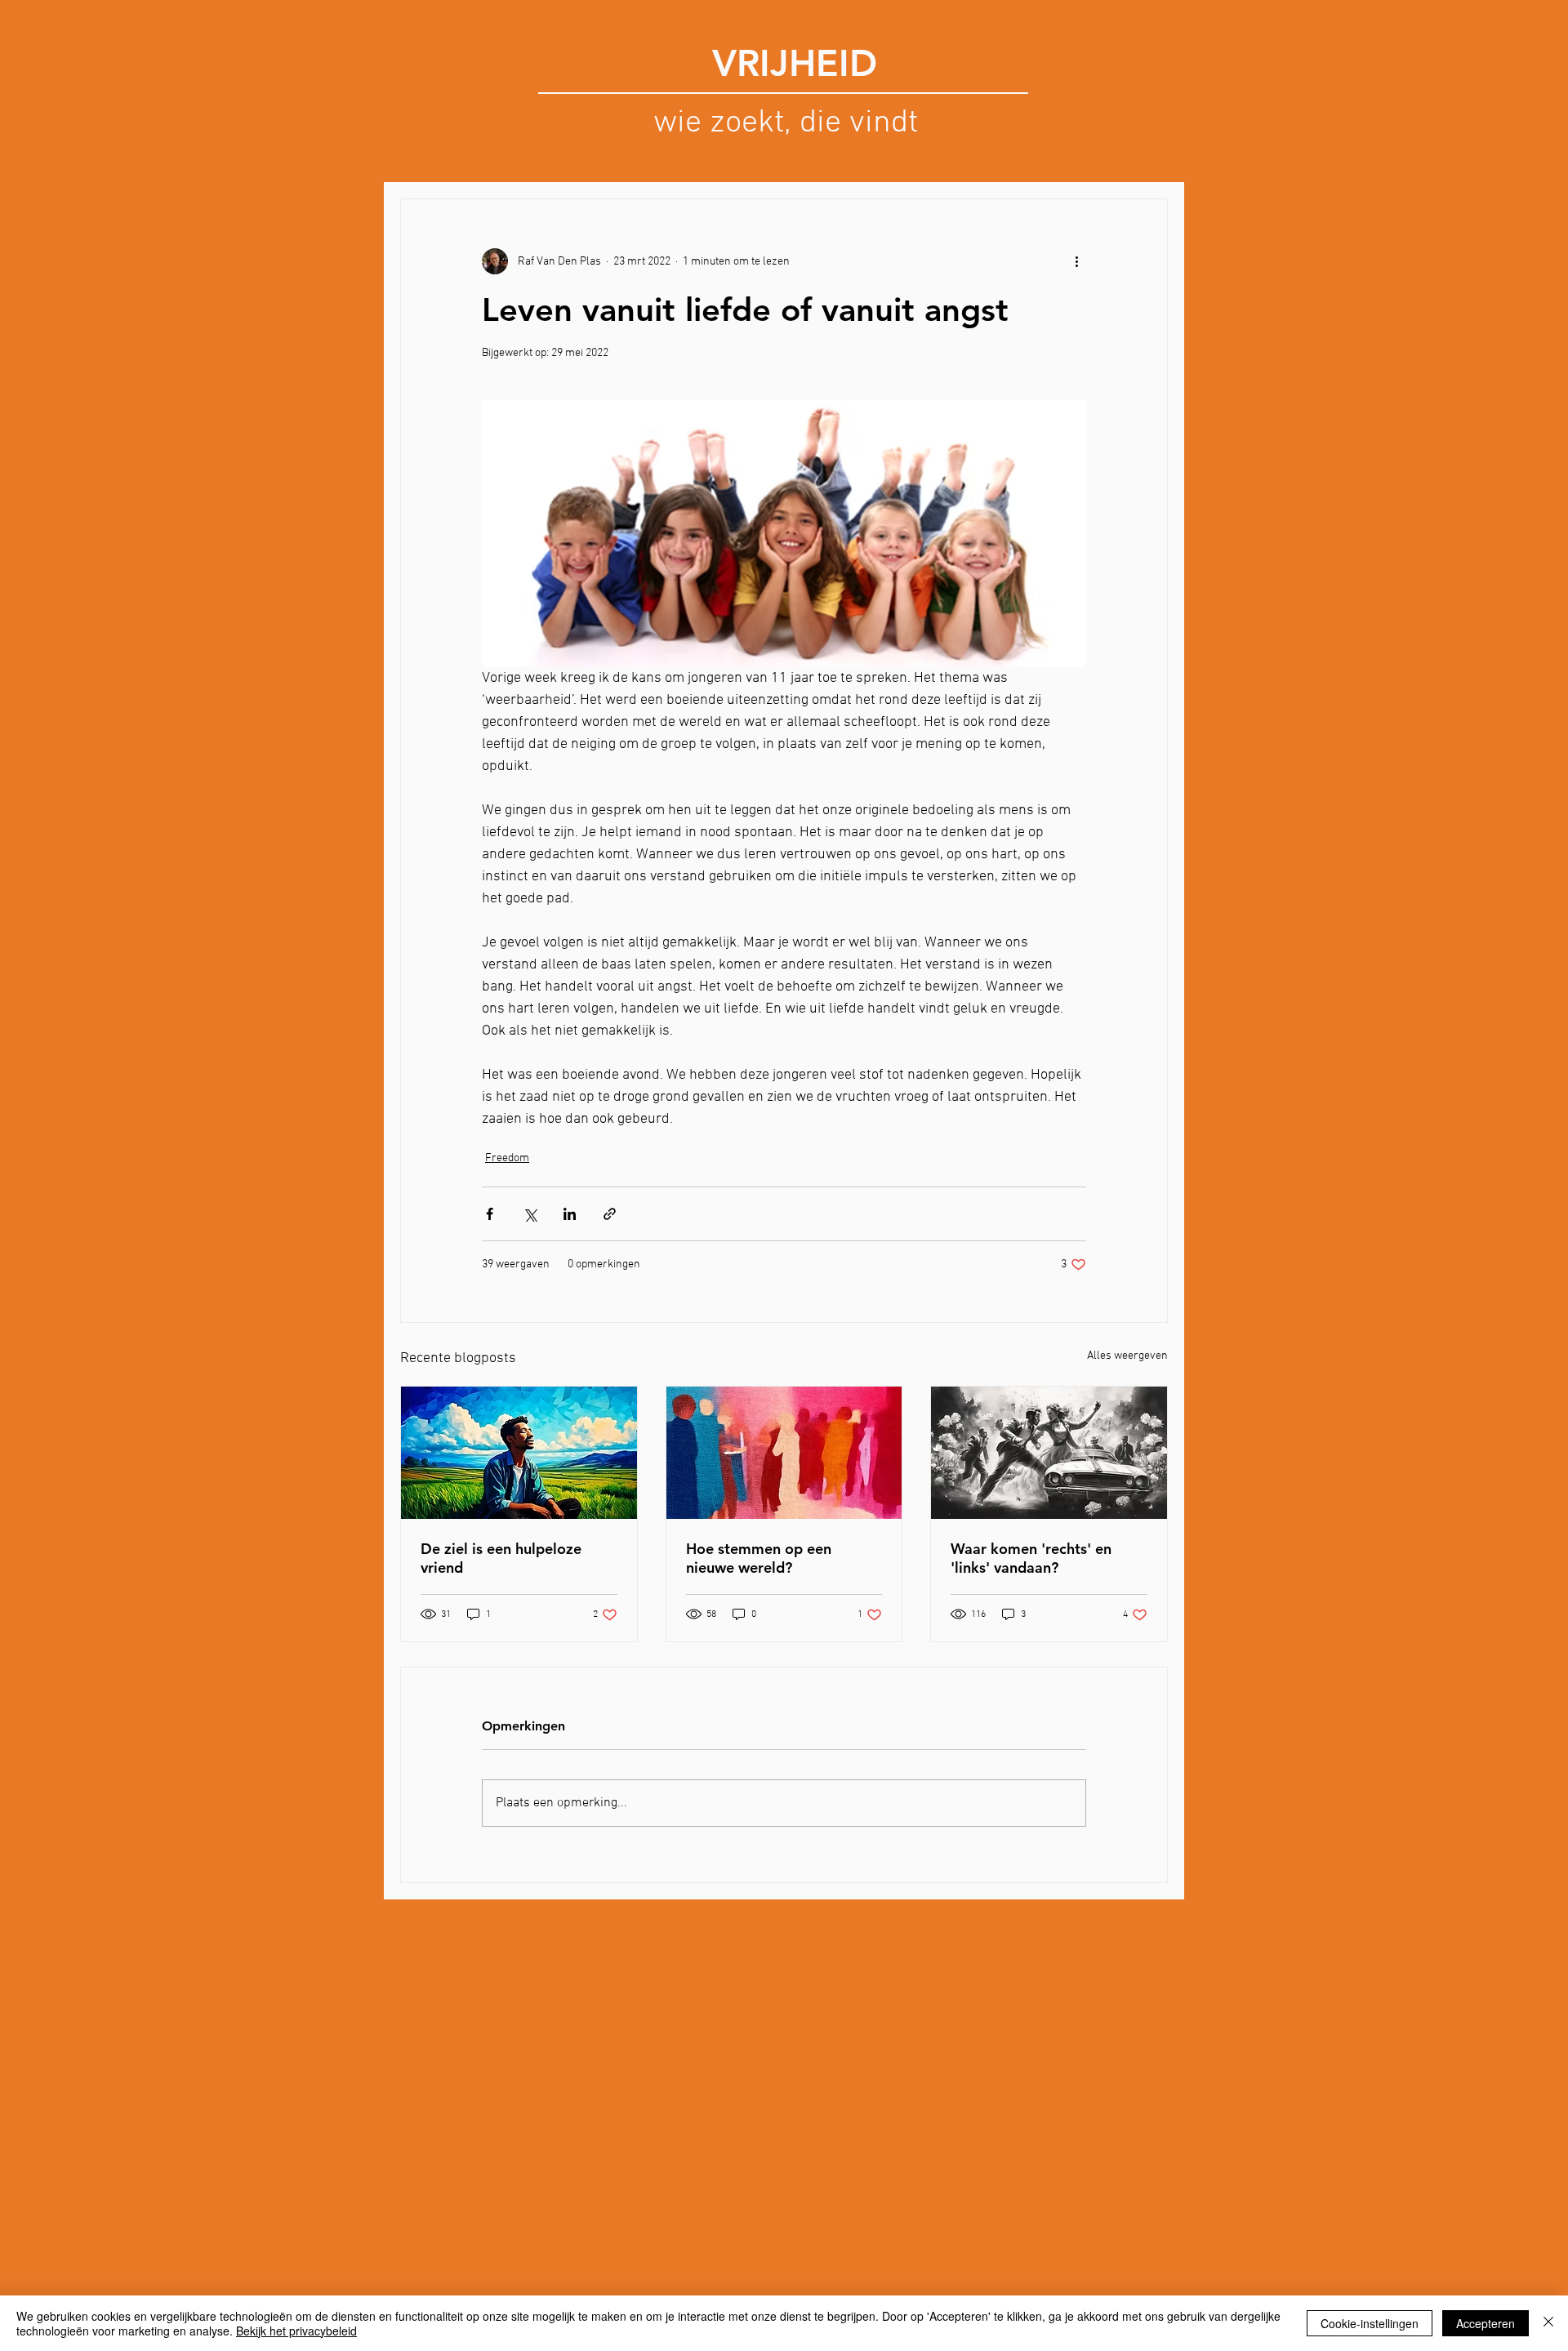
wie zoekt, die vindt (786, 123)
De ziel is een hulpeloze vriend (501, 1558)
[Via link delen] (610, 1214)
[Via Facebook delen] (490, 1214)
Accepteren (1486, 2323)
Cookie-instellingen (1370, 2323)
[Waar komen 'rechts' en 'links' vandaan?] (1049, 1453)
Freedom (507, 1158)
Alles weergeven (1127, 1356)
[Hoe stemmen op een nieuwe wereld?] (784, 1453)
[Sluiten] (1548, 2323)
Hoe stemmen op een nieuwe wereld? (759, 1558)
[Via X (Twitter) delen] (530, 1214)
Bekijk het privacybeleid (296, 2331)
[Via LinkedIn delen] (570, 1214)
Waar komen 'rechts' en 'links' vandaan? (1031, 1558)
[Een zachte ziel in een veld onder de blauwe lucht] (519, 1453)
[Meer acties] (1076, 261)
